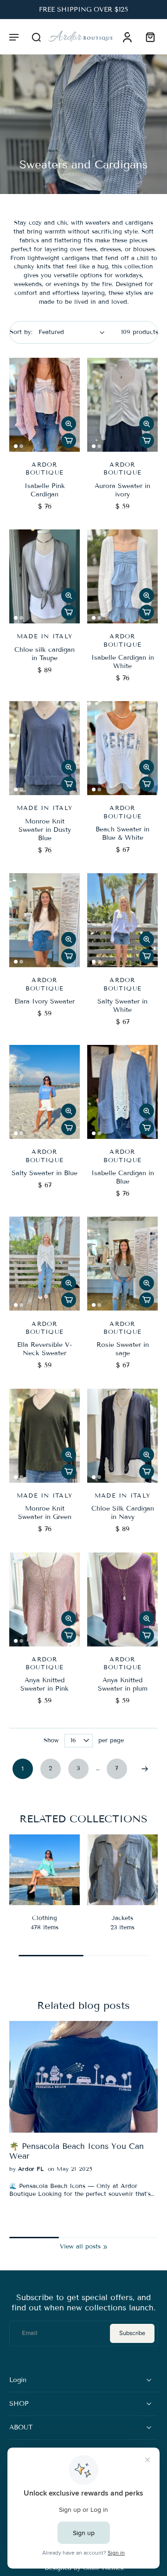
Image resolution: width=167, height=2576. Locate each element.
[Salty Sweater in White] (122, 920)
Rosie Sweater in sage (123, 1349)
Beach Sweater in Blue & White (122, 833)
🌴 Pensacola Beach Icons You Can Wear (77, 2151)
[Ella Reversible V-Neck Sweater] (45, 1264)
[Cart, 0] (148, 37)
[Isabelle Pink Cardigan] (45, 405)
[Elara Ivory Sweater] (45, 920)
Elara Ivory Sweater (45, 1001)
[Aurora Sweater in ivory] (122, 405)
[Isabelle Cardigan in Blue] (122, 1092)
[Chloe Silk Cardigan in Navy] (122, 1436)
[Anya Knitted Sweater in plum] (122, 1599)
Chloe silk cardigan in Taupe (45, 654)
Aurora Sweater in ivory (122, 490)
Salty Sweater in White (122, 1006)
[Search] (36, 37)
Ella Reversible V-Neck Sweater (45, 1349)
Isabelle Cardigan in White (123, 662)
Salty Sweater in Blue (45, 1173)
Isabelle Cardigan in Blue (123, 1177)
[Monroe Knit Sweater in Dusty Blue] (45, 748)
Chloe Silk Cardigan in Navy (123, 1513)
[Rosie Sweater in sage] (122, 1264)
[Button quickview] (69, 424)
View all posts (80, 2247)
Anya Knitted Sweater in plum (123, 1684)
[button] (14, 37)
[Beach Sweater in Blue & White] (122, 748)
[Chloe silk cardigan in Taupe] (45, 576)
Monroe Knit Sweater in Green (45, 1513)
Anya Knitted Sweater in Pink (45, 1684)
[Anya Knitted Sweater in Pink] (45, 1599)
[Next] (145, 1769)
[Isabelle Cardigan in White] (122, 576)
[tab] (16, 446)
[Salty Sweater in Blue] (45, 1092)
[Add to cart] (69, 441)
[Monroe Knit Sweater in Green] (45, 1436)
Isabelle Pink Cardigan (45, 490)
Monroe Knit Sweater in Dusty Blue (45, 830)
